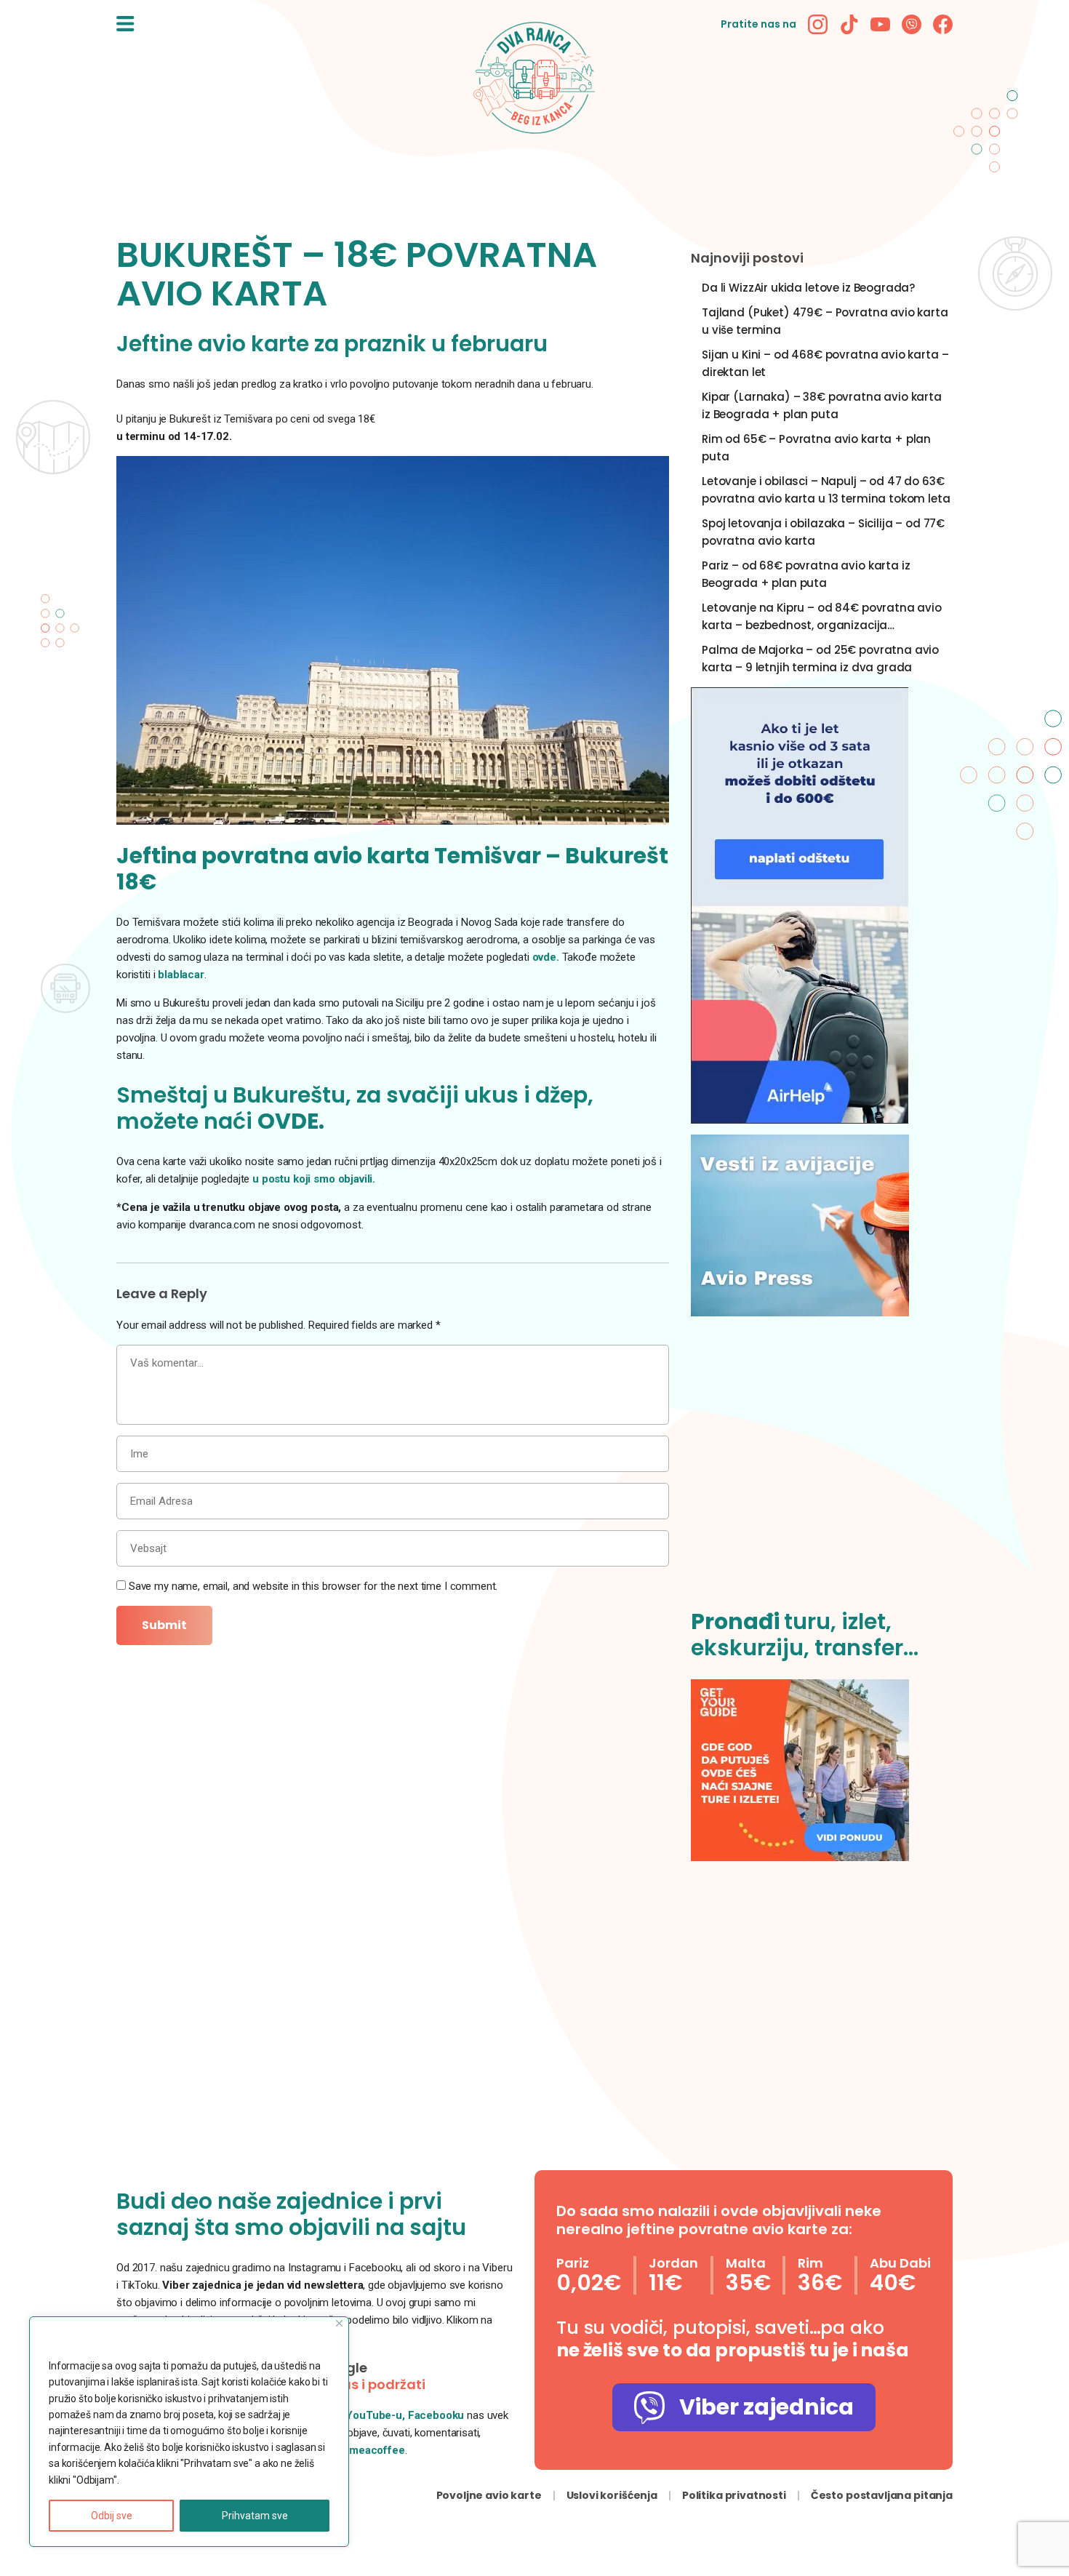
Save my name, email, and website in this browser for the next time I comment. (313, 1586)
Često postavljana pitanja (882, 2495)
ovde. (546, 957)
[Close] (339, 2323)
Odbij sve (112, 2516)
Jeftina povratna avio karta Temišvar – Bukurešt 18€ (392, 869)
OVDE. (291, 1121)
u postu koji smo (295, 1179)
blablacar (181, 975)
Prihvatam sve (255, 2516)
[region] (189, 2432)
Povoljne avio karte (489, 2495)
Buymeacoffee (368, 2450)
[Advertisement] (822, 1471)
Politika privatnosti (734, 2495)
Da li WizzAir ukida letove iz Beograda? (808, 288)
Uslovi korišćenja (612, 2495)
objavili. (357, 1179)
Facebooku (438, 2415)
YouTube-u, (375, 2415)
